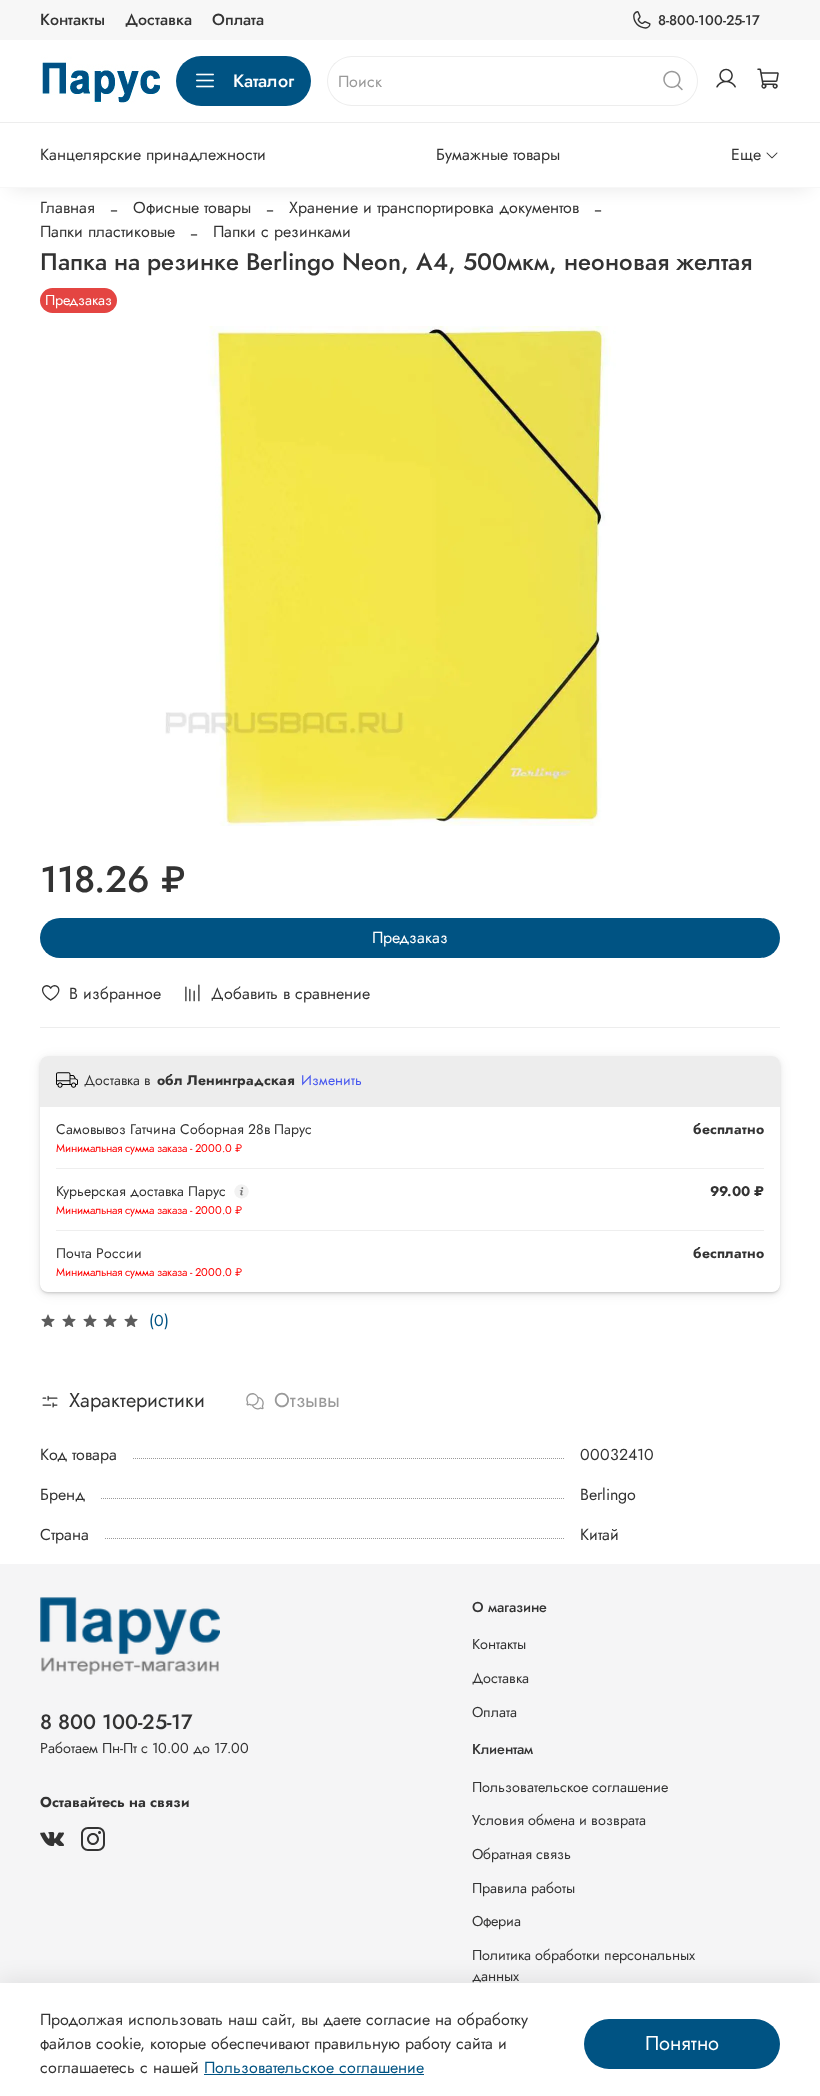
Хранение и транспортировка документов (434, 207)
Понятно (682, 2043)
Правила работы (523, 1888)
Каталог (263, 81)
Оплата (238, 19)
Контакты (72, 19)
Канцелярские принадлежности (153, 154)
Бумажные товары (498, 154)
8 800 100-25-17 (116, 1722)
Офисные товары (192, 207)
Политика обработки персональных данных (583, 1966)
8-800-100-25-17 (709, 20)
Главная (67, 207)
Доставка (158, 19)
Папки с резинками (282, 231)
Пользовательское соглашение (570, 1787)
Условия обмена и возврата (559, 1820)
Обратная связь (521, 1854)
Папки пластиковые (107, 231)
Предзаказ (410, 937)
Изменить (331, 1080)
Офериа (496, 1921)
